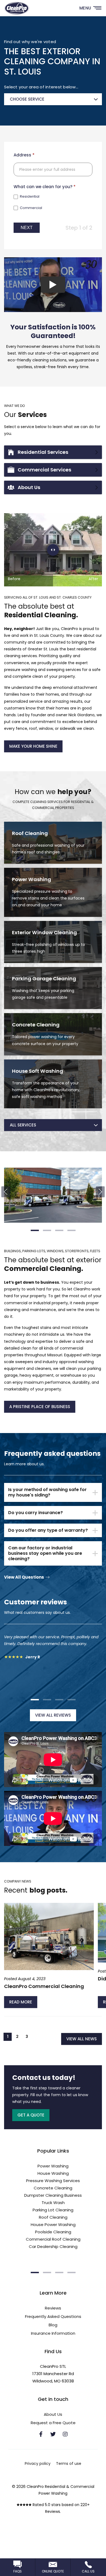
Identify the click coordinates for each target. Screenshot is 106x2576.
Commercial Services (53, 470)
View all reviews (53, 1715)
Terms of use (69, 2463)
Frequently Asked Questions (53, 2316)
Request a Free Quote (53, 2423)
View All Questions (24, 1577)
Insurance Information (53, 2333)
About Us (53, 487)
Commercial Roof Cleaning (53, 2239)
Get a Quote (31, 2115)
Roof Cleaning (53, 2217)
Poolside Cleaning (53, 2232)
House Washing (53, 2173)
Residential (29, 197)
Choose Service (27, 99)
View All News (82, 2039)
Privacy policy (38, 2463)
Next (27, 228)
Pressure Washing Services (53, 2181)
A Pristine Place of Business (40, 1407)
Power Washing (53, 2166)
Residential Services (53, 452)
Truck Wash (53, 2203)
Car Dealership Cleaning (53, 2246)
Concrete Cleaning (53, 2188)
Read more (21, 2002)
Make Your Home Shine (33, 746)
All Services (23, 1125)
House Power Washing (53, 2225)
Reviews (53, 2308)
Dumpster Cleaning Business (53, 2195)
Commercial (31, 208)
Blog (53, 2325)
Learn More (53, 843)
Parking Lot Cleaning (53, 2210)
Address (24, 155)
